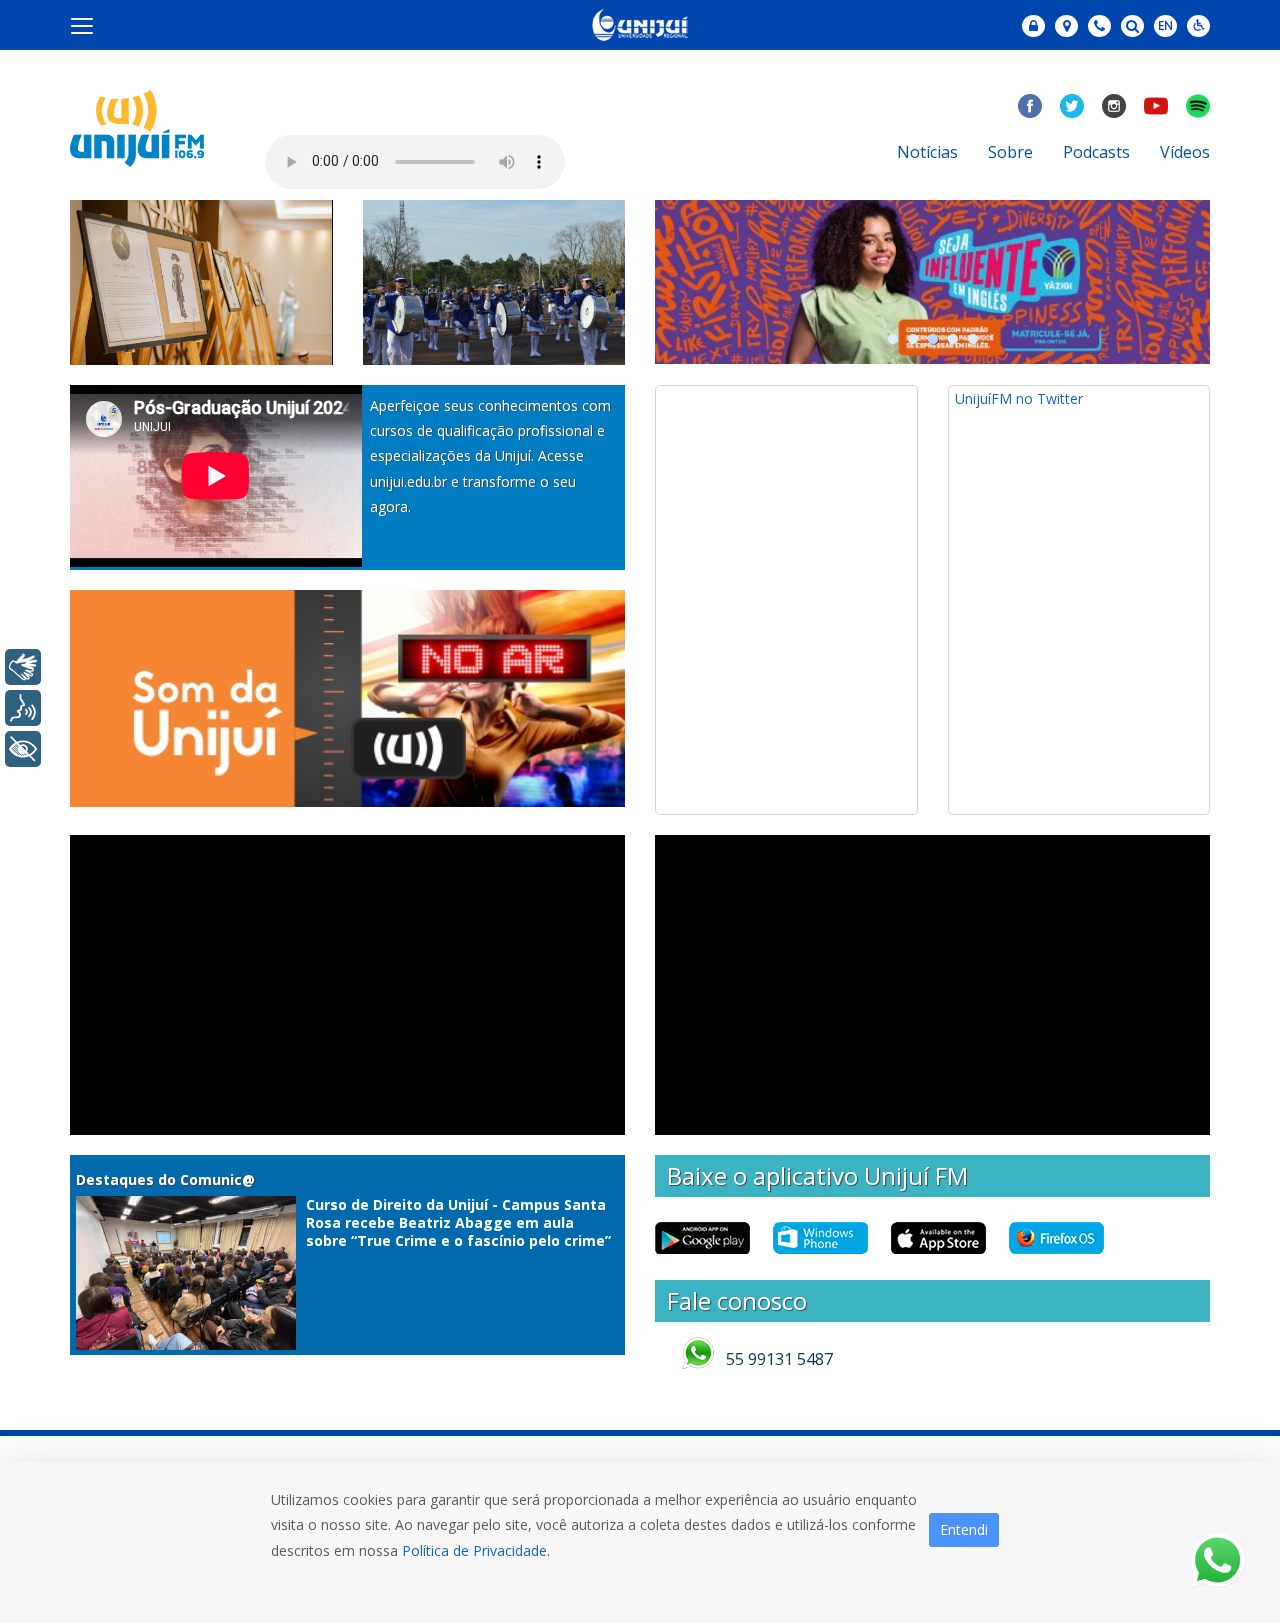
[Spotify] (1198, 106)
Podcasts (1096, 152)
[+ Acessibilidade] (23, 749)
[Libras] (23, 667)
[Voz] (23, 708)
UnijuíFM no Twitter (1019, 398)
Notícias (927, 152)
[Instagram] (1114, 106)
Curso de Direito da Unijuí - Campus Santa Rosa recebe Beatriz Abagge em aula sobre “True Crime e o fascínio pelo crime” (458, 1222)
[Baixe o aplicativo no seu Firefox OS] (1061, 1238)
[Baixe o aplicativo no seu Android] (707, 1238)
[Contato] (1099, 26)
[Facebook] (1030, 106)
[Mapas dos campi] (1066, 26)
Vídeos (1185, 152)
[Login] (1033, 26)
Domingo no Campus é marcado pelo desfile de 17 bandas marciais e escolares (490, 316)
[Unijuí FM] (137, 126)
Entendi (964, 1529)
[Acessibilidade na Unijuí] (1198, 26)
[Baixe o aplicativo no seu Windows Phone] (825, 1238)
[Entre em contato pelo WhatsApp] (1217, 1560)
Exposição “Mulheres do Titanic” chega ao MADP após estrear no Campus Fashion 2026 (190, 316)
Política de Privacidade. (476, 1550)
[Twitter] (1072, 106)
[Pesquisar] (1132, 26)
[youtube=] (1156, 106)
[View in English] (1165, 27)
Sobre (1010, 152)
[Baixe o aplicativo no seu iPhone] (943, 1238)
